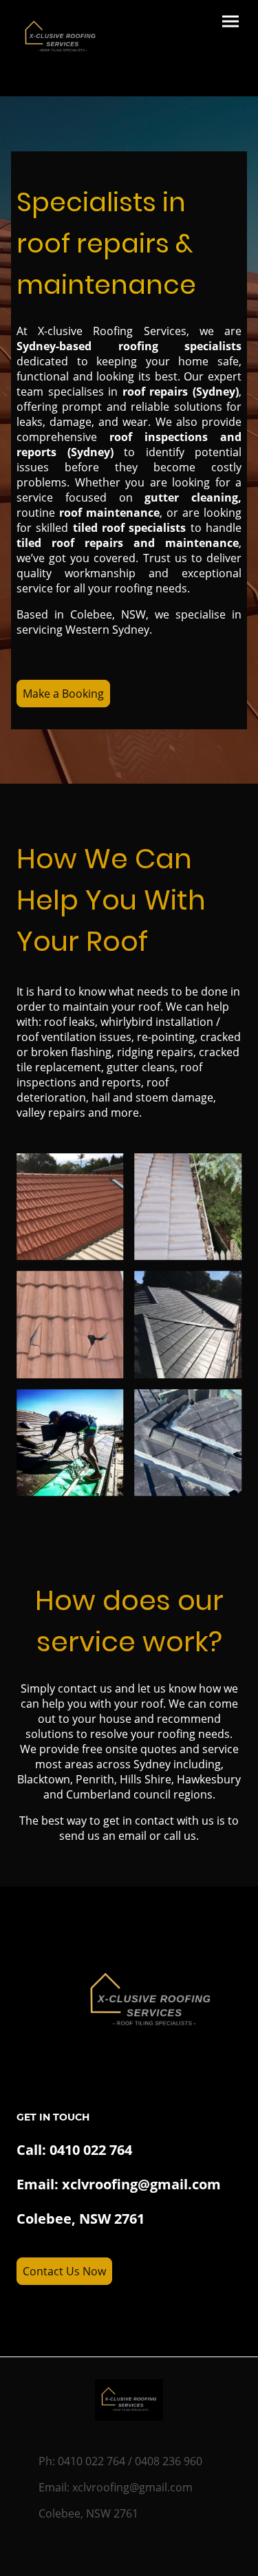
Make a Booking (63, 694)
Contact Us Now (64, 2271)
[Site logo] (60, 37)
